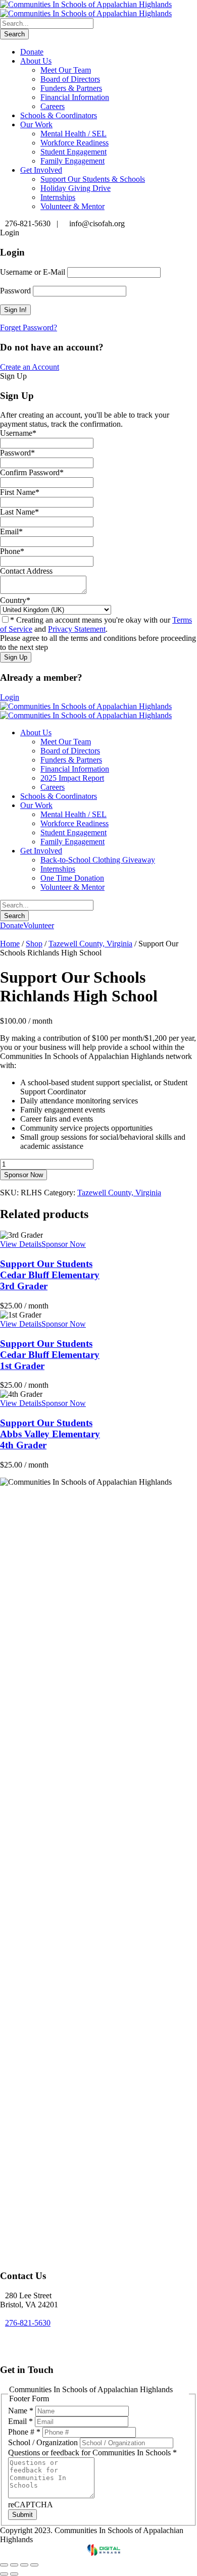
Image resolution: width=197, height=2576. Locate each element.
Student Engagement (73, 152)
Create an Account (30, 367)
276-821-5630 (28, 2323)
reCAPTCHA (31, 2505)
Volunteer (39, 925)
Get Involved (41, 170)
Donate (32, 52)
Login (10, 697)
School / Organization (44, 2442)
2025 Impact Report (72, 778)
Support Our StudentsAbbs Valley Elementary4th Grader (50, 1434)
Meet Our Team (66, 70)
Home (10, 944)
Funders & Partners (71, 88)
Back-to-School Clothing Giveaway (98, 860)
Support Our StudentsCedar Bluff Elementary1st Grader (50, 1355)
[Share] (24, 2565)
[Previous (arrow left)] (4, 2574)
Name (21, 2411)
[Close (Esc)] (34, 2565)
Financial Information (75, 97)
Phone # (24, 2432)
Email (20, 2421)
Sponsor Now (23, 1175)
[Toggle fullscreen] (14, 2565)
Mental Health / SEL (73, 134)
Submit (22, 2515)
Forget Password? (29, 327)
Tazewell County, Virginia (90, 944)
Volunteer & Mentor (72, 206)
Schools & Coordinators (59, 115)
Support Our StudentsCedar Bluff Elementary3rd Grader (50, 1275)
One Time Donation (72, 878)
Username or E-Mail (33, 272)
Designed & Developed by (44, 2553)
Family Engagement (72, 161)
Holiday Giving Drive (76, 188)
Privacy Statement (77, 629)
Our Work (36, 124)
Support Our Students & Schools (93, 179)
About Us (36, 61)
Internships (58, 197)
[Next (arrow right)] (14, 2574)
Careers (53, 106)
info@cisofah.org (33, 2341)
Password (15, 291)
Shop (34, 944)
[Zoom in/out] (4, 2565)
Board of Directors (70, 79)
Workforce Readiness (75, 143)
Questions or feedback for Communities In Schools (92, 2453)
